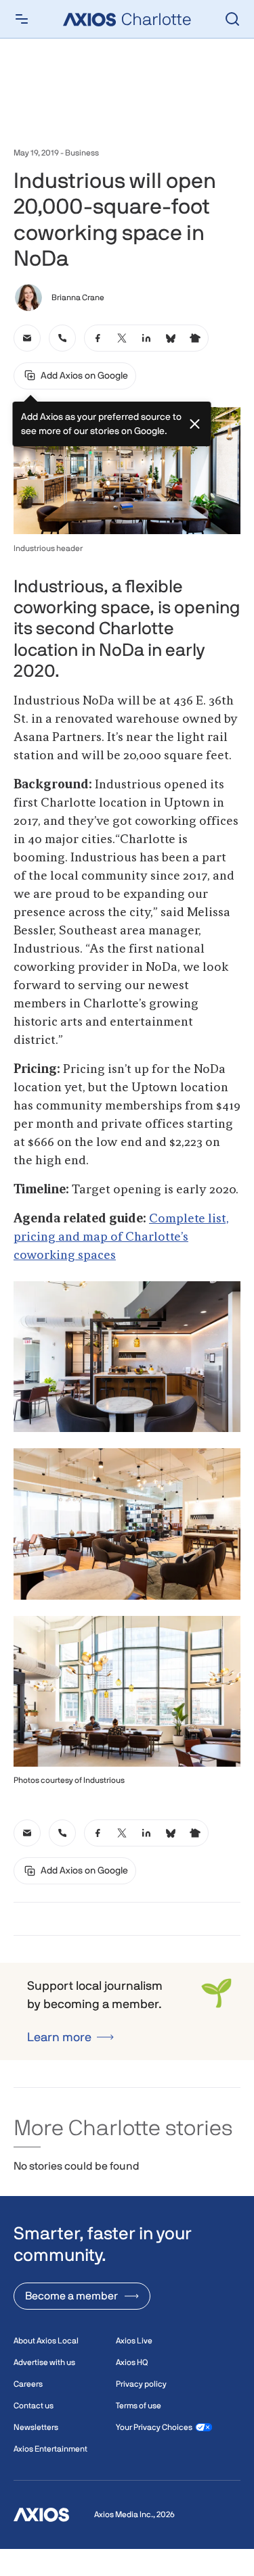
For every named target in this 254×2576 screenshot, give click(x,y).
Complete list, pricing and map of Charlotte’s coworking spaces (121, 1237)
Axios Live (134, 2341)
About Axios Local (46, 2341)
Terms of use (139, 2406)
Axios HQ (132, 2362)
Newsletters (36, 2427)
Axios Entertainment (50, 2449)
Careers (28, 2384)
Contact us (34, 2406)
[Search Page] (232, 19)
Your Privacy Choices (154, 2427)
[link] (27, 338)
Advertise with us (44, 2362)
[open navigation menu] (22, 19)
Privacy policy (141, 2384)
